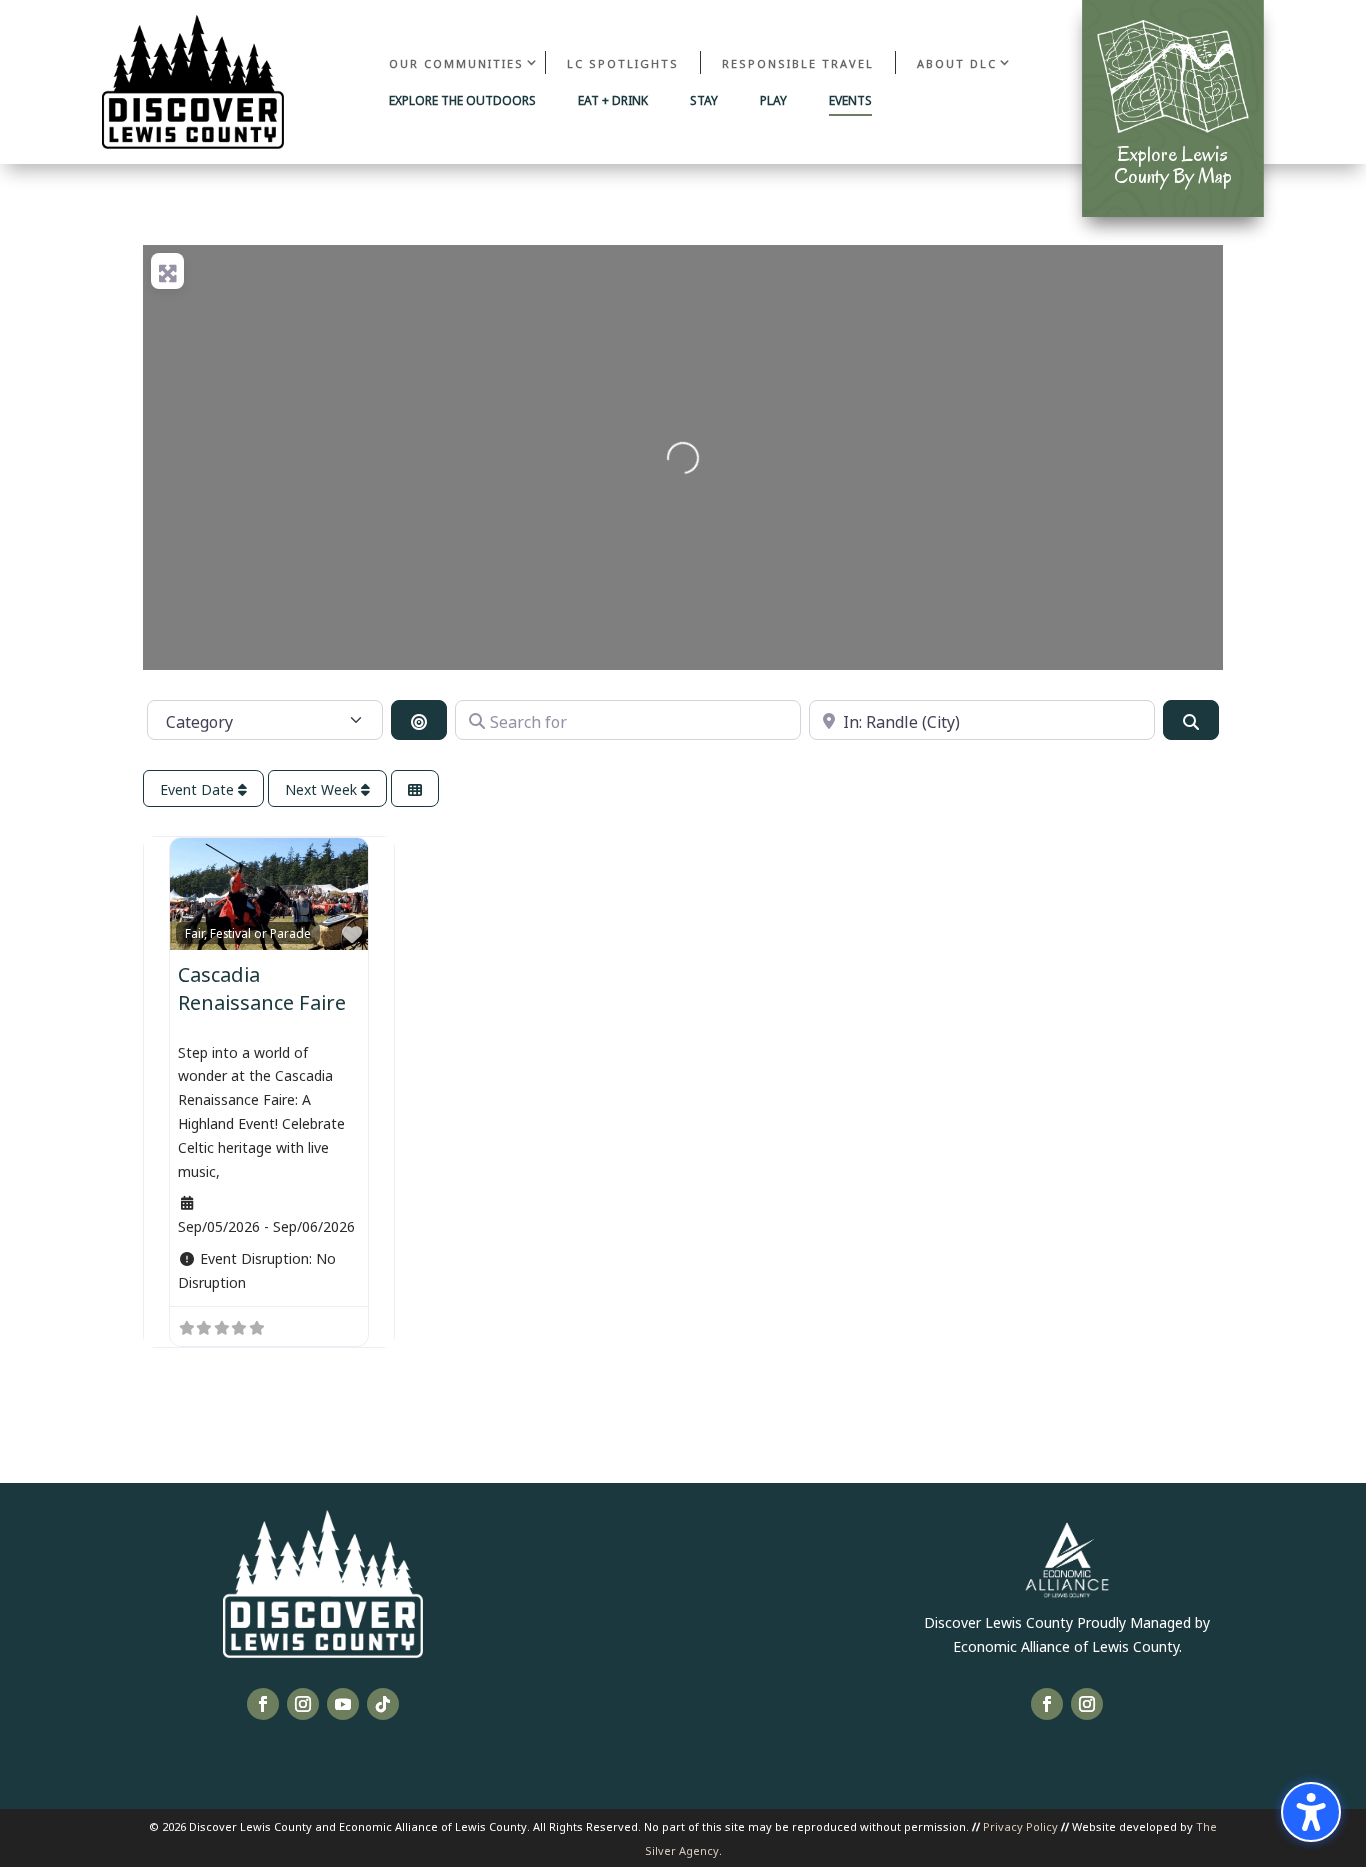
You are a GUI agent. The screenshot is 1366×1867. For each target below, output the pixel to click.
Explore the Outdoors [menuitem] (462, 101)
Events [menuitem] (850, 101)
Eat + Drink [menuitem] (613, 101)
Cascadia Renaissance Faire (262, 986)
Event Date (199, 788)
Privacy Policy (1020, 1825)
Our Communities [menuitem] (456, 62)
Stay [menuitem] (704, 101)
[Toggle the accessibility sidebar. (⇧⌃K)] (1311, 1812)
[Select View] (415, 788)
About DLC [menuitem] (957, 62)
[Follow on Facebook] (263, 1704)
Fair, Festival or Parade (248, 932)
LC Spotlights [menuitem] (623, 62)
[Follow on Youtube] (343, 1704)
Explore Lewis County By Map (1173, 165)
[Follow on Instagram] (303, 1704)
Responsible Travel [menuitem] (798, 62)
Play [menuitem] (773, 101)
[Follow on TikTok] (383, 1704)
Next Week (323, 788)
